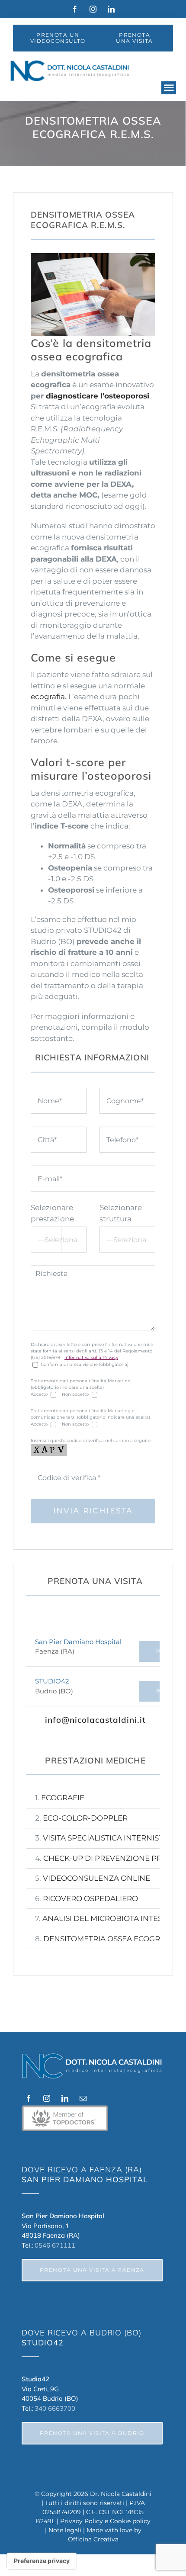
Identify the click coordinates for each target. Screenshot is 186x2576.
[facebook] (75, 9)
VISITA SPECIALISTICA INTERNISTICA (109, 1838)
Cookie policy (130, 2521)
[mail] (83, 2098)
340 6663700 (55, 2408)
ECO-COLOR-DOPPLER (85, 1818)
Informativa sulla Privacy (91, 1357)
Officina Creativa (93, 2539)
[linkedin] (111, 9)
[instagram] (93, 9)
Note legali (65, 2530)
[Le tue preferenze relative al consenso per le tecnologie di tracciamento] (42, 2561)
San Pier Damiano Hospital (78, 1642)
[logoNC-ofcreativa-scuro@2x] (71, 64)
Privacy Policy (82, 2521)
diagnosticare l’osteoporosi (98, 396)
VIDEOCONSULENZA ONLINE (96, 1878)
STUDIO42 (52, 1681)
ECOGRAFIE (63, 1798)
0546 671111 (55, 2245)
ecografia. (49, 697)
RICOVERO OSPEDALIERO (90, 1898)
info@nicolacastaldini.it (95, 1720)
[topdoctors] (65, 2109)
